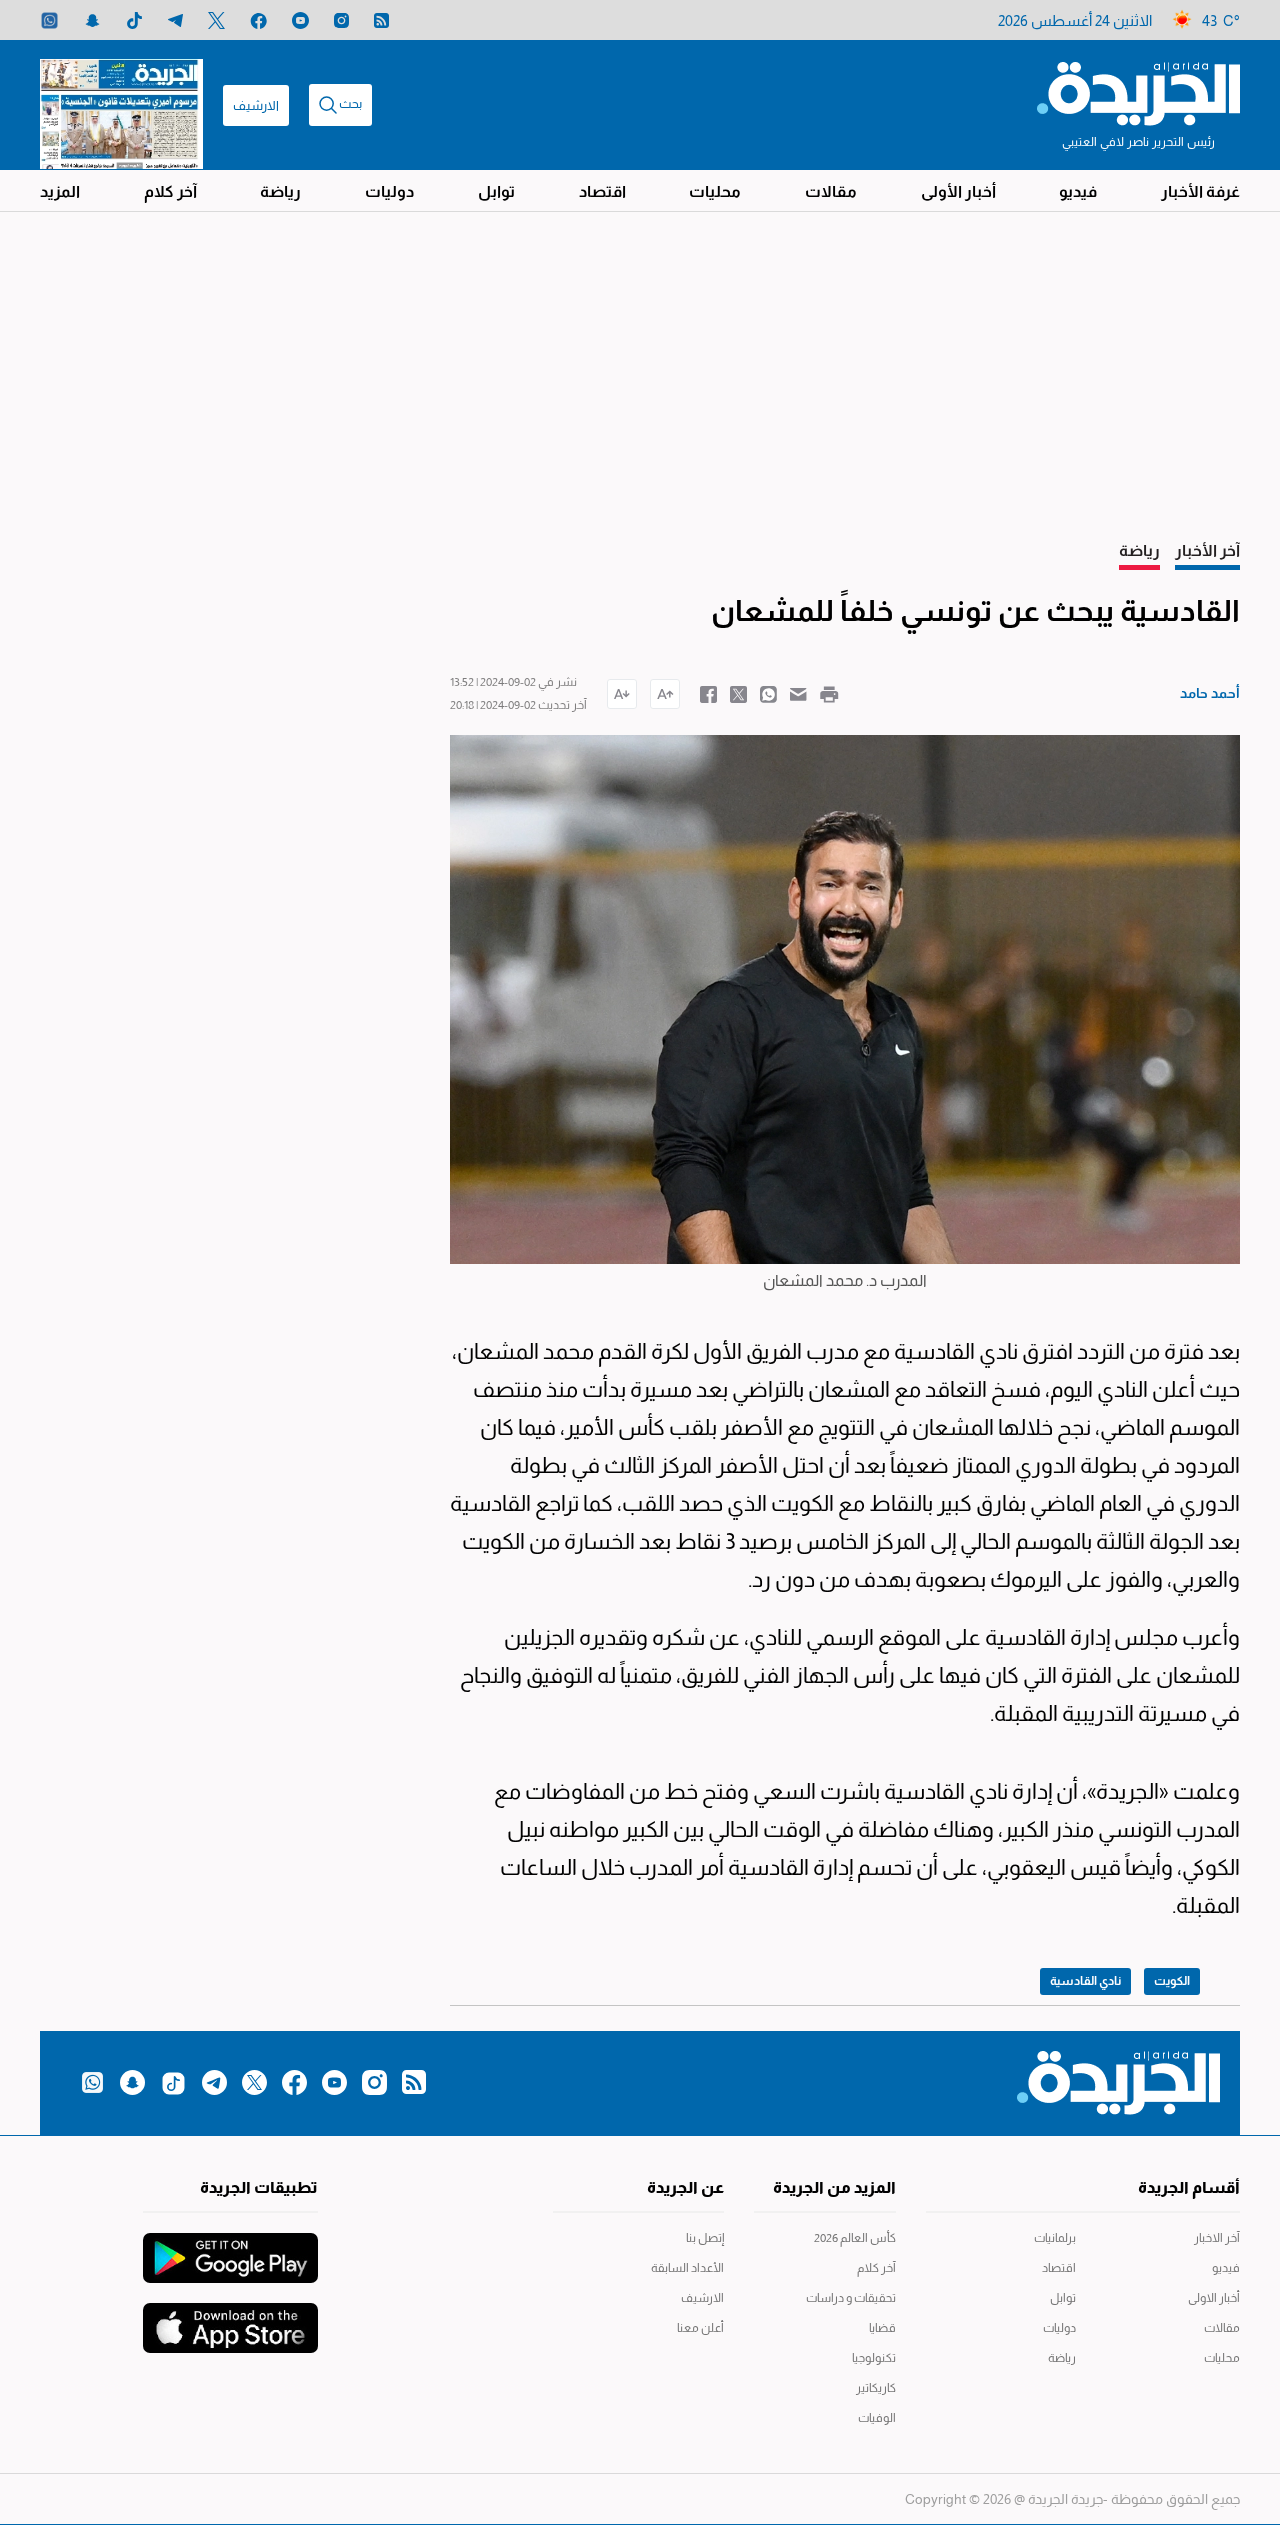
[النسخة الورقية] (121, 105)
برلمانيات (1055, 2238)
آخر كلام (170, 191)
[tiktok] (134, 20)
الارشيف (256, 105)
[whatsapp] (49, 20)
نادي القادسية (1085, 1981)
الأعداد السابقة (687, 2268)
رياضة (280, 191)
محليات (715, 191)
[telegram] (175, 20)
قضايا (882, 2328)
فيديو (1078, 191)
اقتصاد (602, 191)
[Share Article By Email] (798, 693)
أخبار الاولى (1214, 2298)
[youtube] (300, 20)
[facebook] (258, 20)
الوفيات (877, 2418)
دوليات (389, 191)
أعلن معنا (700, 2328)
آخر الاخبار (1217, 2238)
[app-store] (230, 2318)
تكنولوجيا (874, 2358)
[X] (216, 20)
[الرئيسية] (1138, 92)
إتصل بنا (705, 2238)
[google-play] (230, 2248)
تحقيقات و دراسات (851, 2298)
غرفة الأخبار (1200, 191)
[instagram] (341, 20)
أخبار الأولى (958, 191)
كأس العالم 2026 (855, 2238)
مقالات (831, 191)
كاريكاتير (876, 2388)
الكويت (1172, 1981)
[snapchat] (92, 20)
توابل (496, 191)
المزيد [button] (60, 191)
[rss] (381, 20)
